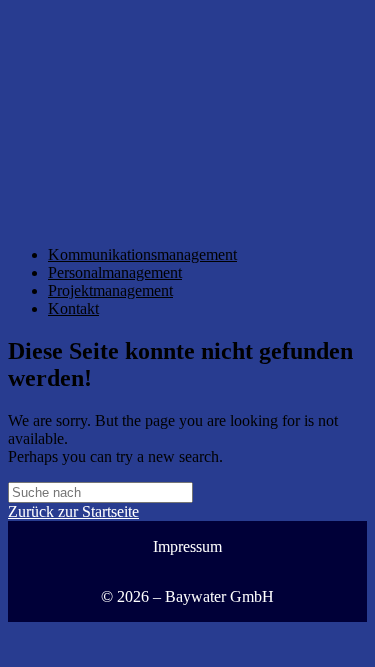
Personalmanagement (115, 272)
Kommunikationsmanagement (142, 254)
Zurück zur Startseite (73, 511)
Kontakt (73, 308)
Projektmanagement (110, 290)
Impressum (187, 546)
